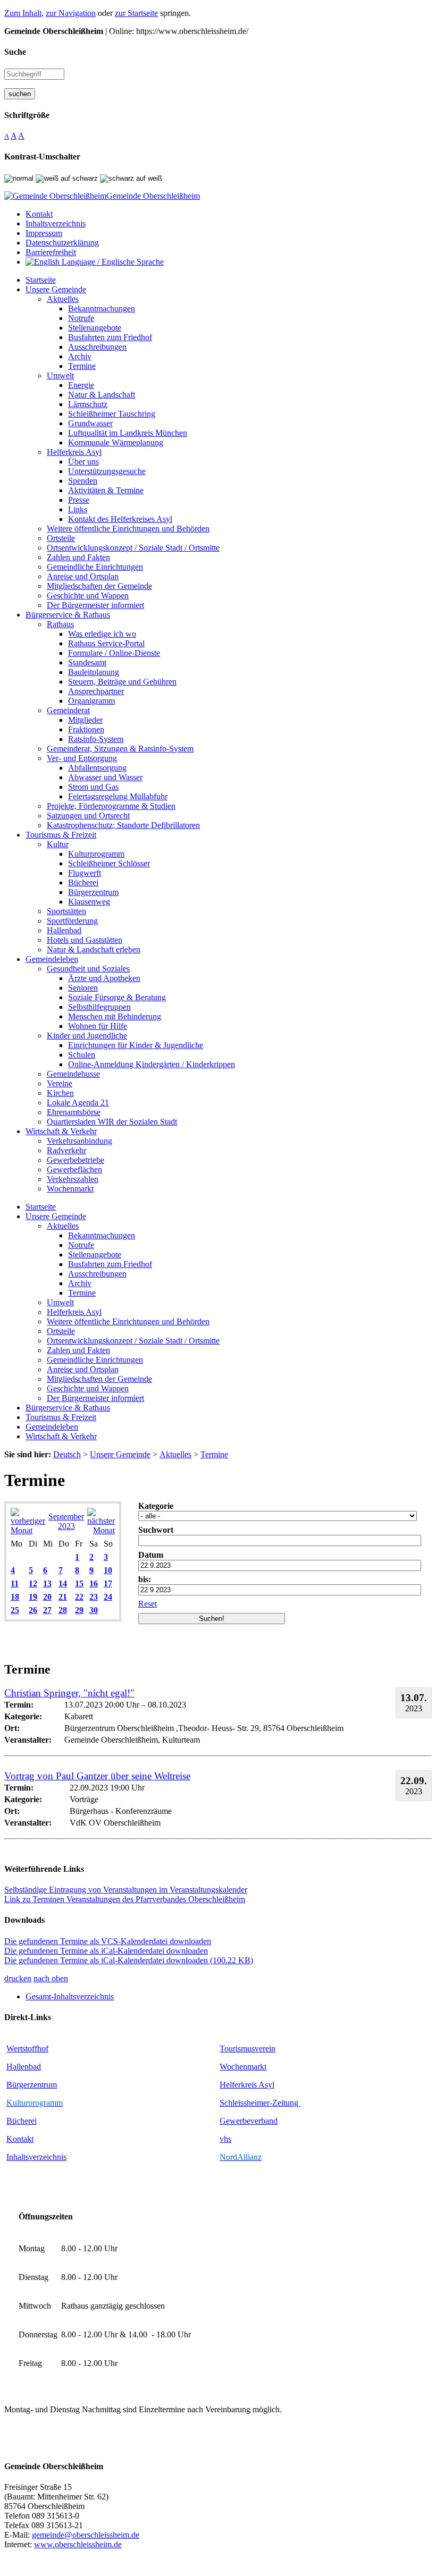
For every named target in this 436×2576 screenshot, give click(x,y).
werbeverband (254, 2121)
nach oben (51, 1978)
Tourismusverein (248, 2049)
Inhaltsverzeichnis (36, 2157)
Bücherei (22, 2121)
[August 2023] (28, 1530)
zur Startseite (136, 13)
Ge (225, 2121)
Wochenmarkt (243, 2067)
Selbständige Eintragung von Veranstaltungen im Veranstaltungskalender (126, 1890)
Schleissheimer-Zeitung (260, 2103)
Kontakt (20, 2139)
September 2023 (66, 1521)
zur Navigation (71, 13)
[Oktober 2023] (101, 1530)
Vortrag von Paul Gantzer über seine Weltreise (97, 1776)
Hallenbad (24, 2067)
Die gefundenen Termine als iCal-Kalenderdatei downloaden (106, 1951)
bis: (145, 1579)
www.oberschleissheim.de (78, 2544)
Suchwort (156, 1530)
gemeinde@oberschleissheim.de (86, 2535)
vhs (225, 2139)
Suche (15, 52)
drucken (18, 1978)
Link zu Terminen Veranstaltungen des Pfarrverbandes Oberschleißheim (125, 1899)
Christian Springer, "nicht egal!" (69, 1693)
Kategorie (156, 1506)
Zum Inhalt (23, 13)
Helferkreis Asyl (247, 2085)
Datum (151, 1555)
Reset (148, 1604)
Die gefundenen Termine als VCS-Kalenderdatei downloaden (108, 1941)
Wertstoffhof (27, 2049)
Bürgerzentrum (32, 2085)
